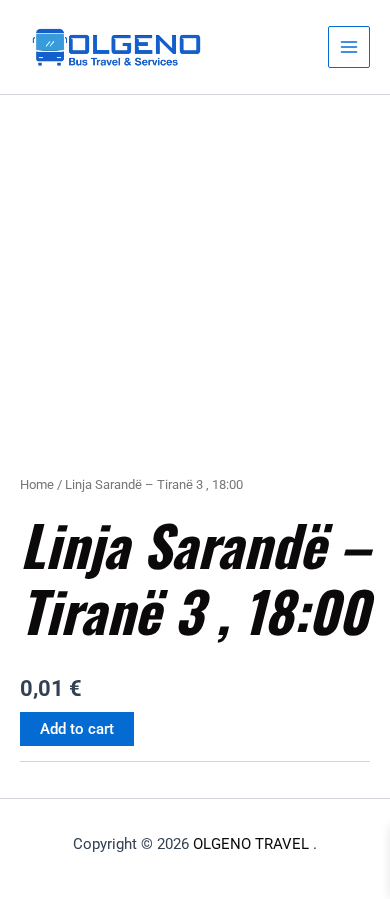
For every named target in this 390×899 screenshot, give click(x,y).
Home (37, 484)
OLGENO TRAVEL (251, 844)
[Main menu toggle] (349, 47)
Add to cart (77, 729)
